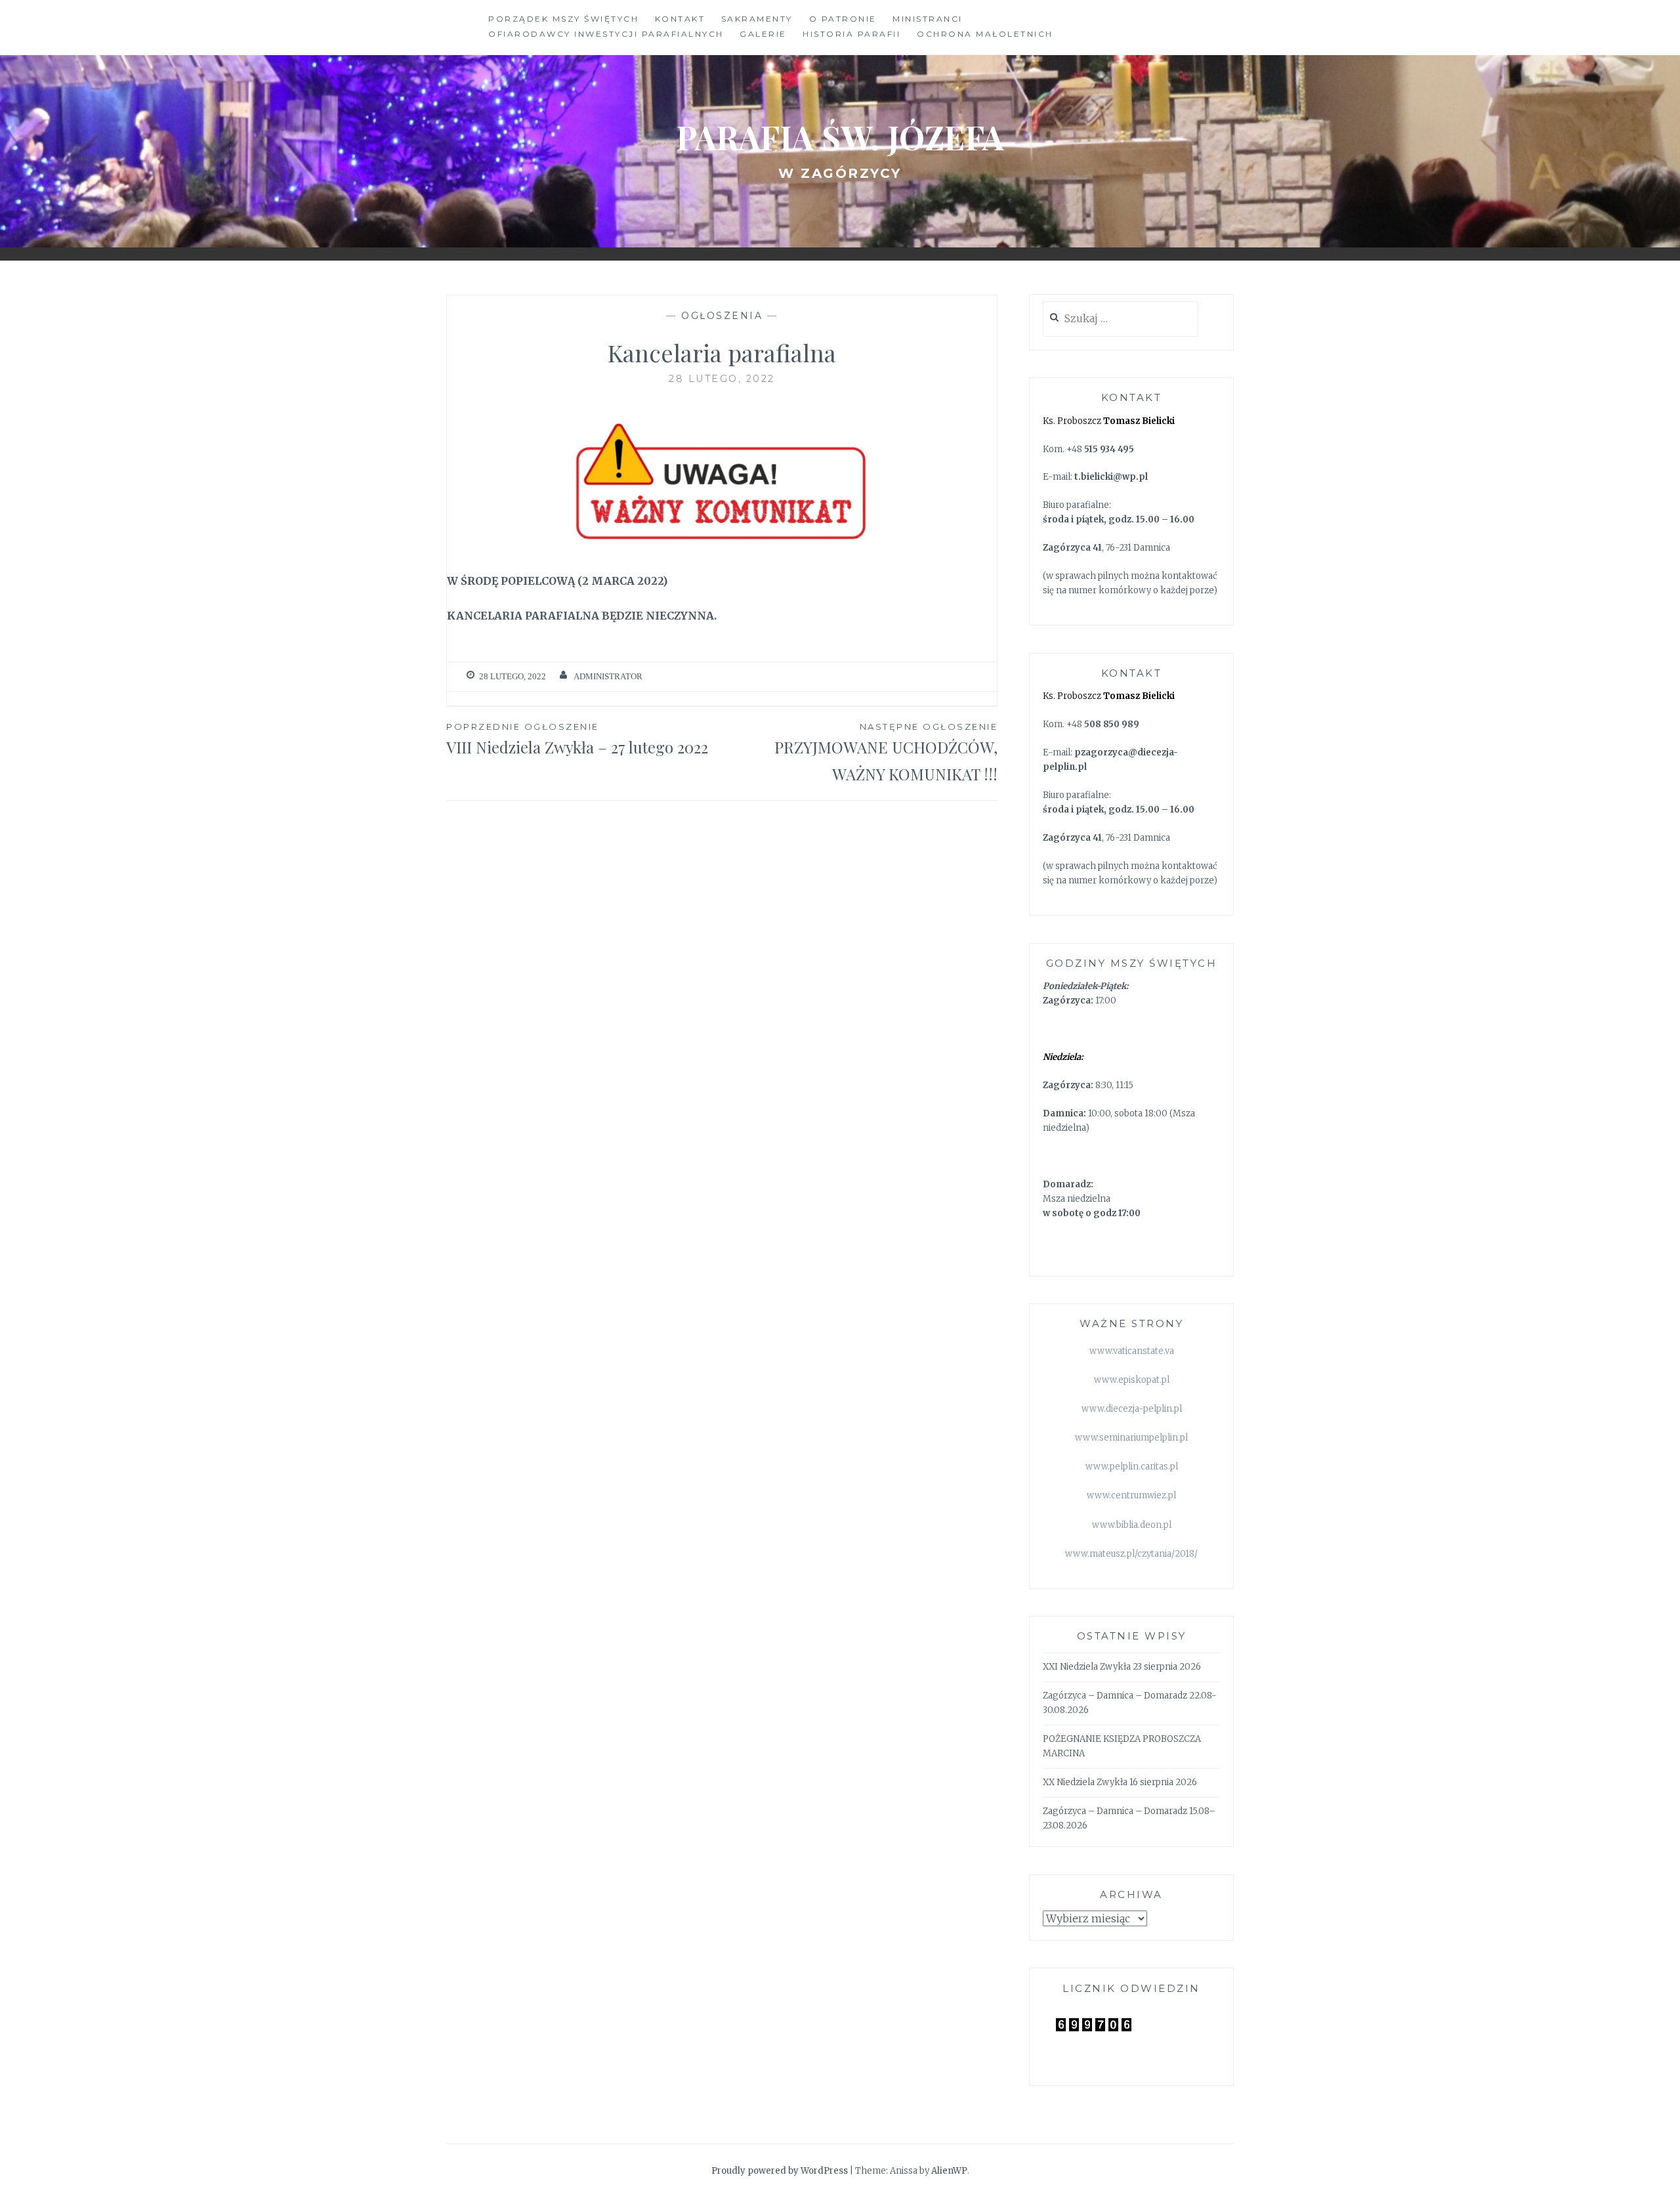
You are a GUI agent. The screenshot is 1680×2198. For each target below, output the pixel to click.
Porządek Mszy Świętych (563, 19)
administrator (608, 676)
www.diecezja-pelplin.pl (1132, 1409)
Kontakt (680, 19)
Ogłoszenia (722, 316)
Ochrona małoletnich (985, 34)
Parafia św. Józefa (840, 137)
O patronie (843, 19)
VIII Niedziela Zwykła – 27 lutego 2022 (577, 739)
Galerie (763, 34)
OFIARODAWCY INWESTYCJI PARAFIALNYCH (606, 34)
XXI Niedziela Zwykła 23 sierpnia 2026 (1122, 1667)
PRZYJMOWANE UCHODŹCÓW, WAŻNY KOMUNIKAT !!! (886, 753)
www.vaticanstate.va (1132, 1351)
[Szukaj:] (1121, 319)
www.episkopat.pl (1132, 1380)
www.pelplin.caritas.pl (1132, 1467)
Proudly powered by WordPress (780, 2171)
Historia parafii (851, 34)
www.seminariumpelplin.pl (1131, 1438)
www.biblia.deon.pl (1132, 1525)
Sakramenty (757, 19)
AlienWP (949, 2171)
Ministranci (928, 19)
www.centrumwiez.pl (1131, 1495)
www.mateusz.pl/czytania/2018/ (1131, 1554)
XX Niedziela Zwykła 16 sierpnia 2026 (1120, 1782)
